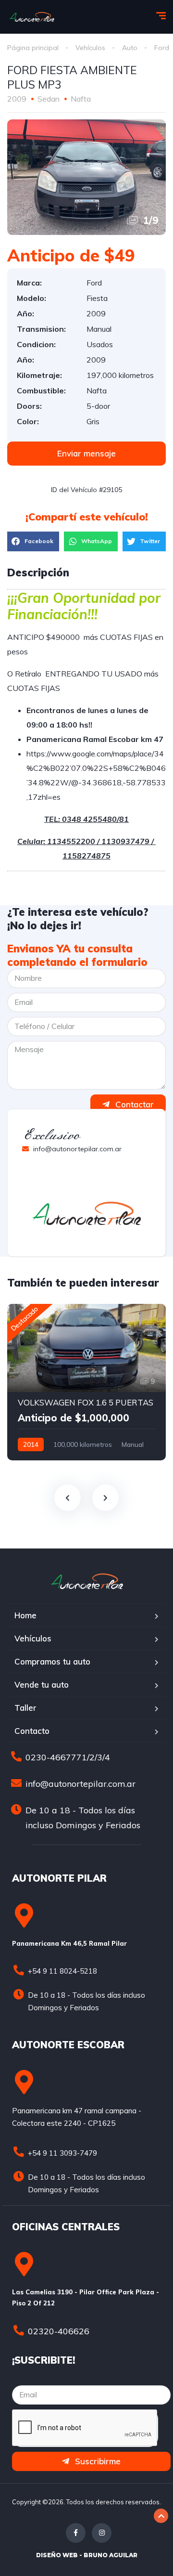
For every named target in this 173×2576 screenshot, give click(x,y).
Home (25, 1615)
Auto (130, 48)
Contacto (32, 1731)
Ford (162, 48)
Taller (25, 1708)
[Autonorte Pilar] (32, 17)
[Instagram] (102, 2533)
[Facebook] (76, 2533)
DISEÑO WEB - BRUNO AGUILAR (87, 2555)
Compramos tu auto (52, 1661)
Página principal (33, 48)
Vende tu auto (42, 1685)
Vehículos (90, 48)
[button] (86, 454)
